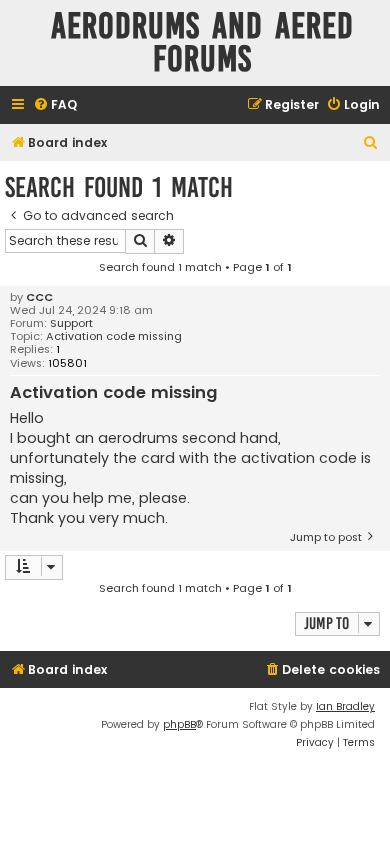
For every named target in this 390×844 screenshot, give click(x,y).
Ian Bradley (345, 706)
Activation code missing (114, 336)
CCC (39, 297)
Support (71, 323)
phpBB (179, 724)
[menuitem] (55, 105)
